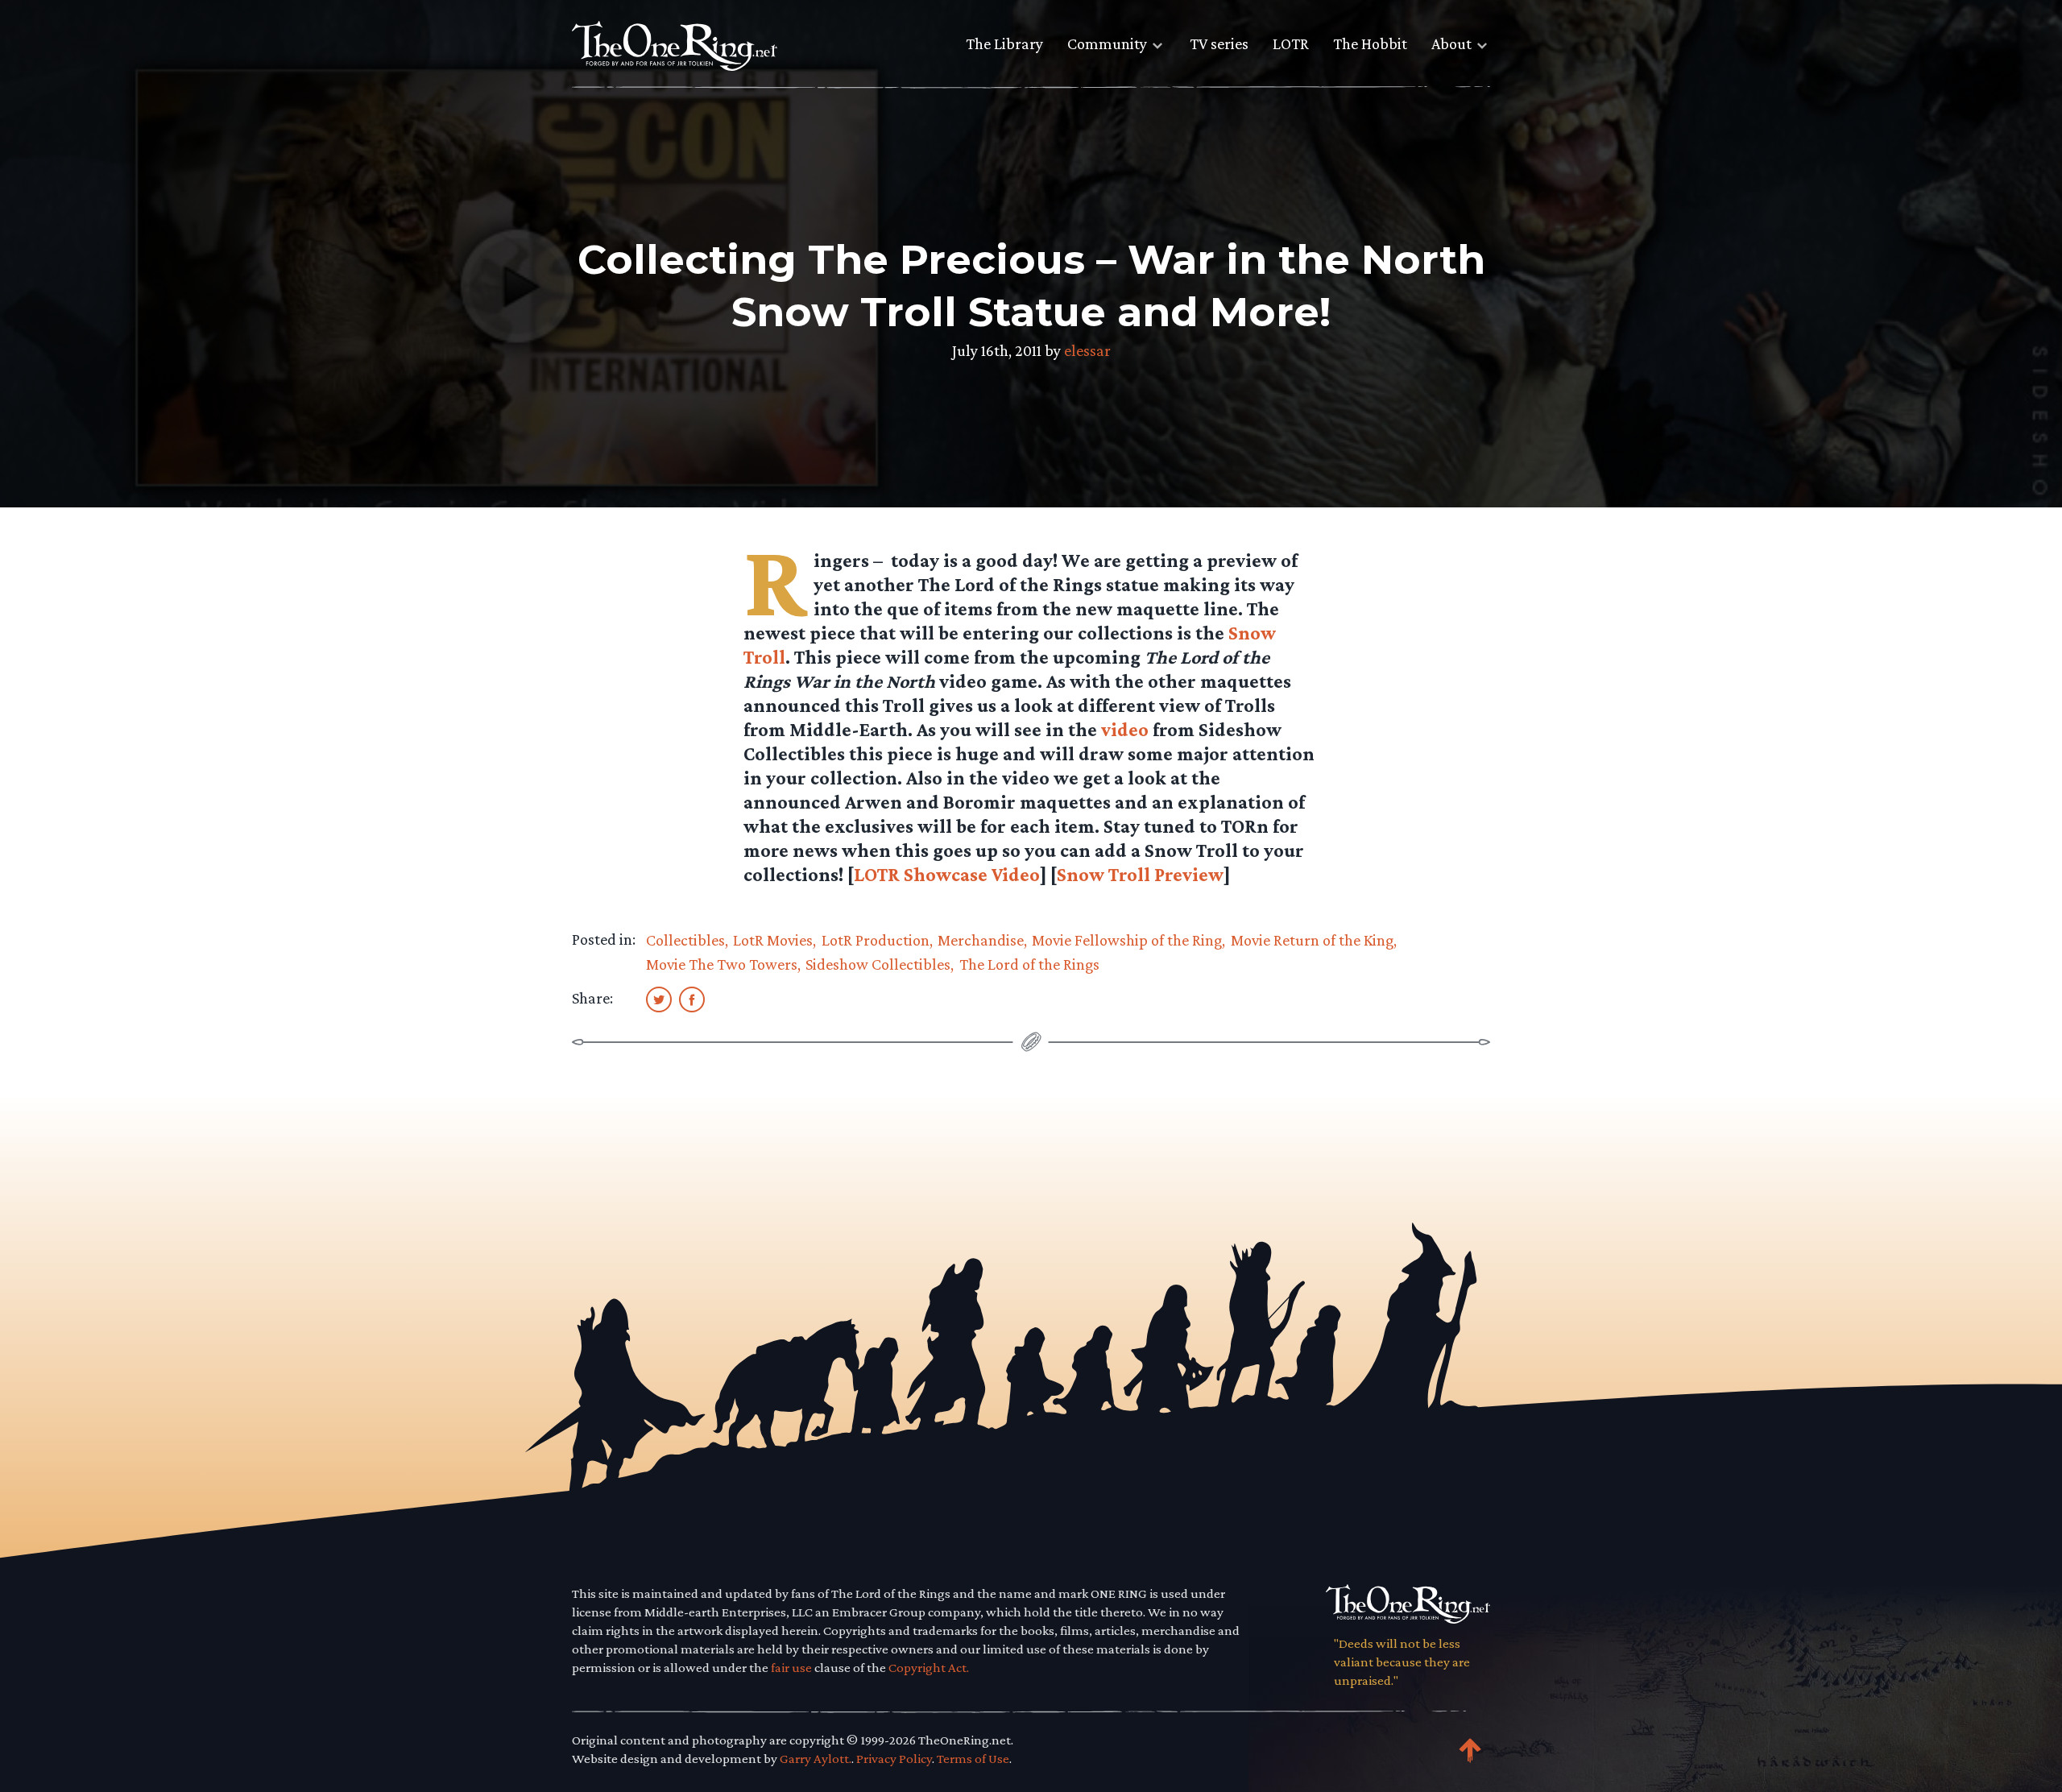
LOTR (1291, 43)
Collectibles (685, 940)
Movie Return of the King (1312, 940)
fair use (791, 1668)
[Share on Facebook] (692, 999)
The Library (1004, 43)
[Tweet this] (659, 999)
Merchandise (981, 940)
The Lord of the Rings (1029, 964)
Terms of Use (973, 1759)
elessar (1087, 350)
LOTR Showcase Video (947, 874)
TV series (1219, 43)
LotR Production (876, 940)
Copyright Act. (929, 1668)
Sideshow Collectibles (878, 964)
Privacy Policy (894, 1759)
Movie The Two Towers (722, 964)
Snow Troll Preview (1140, 874)
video (1125, 729)
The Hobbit (1370, 43)
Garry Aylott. (816, 1759)
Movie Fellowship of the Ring (1127, 940)
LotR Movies (773, 940)
